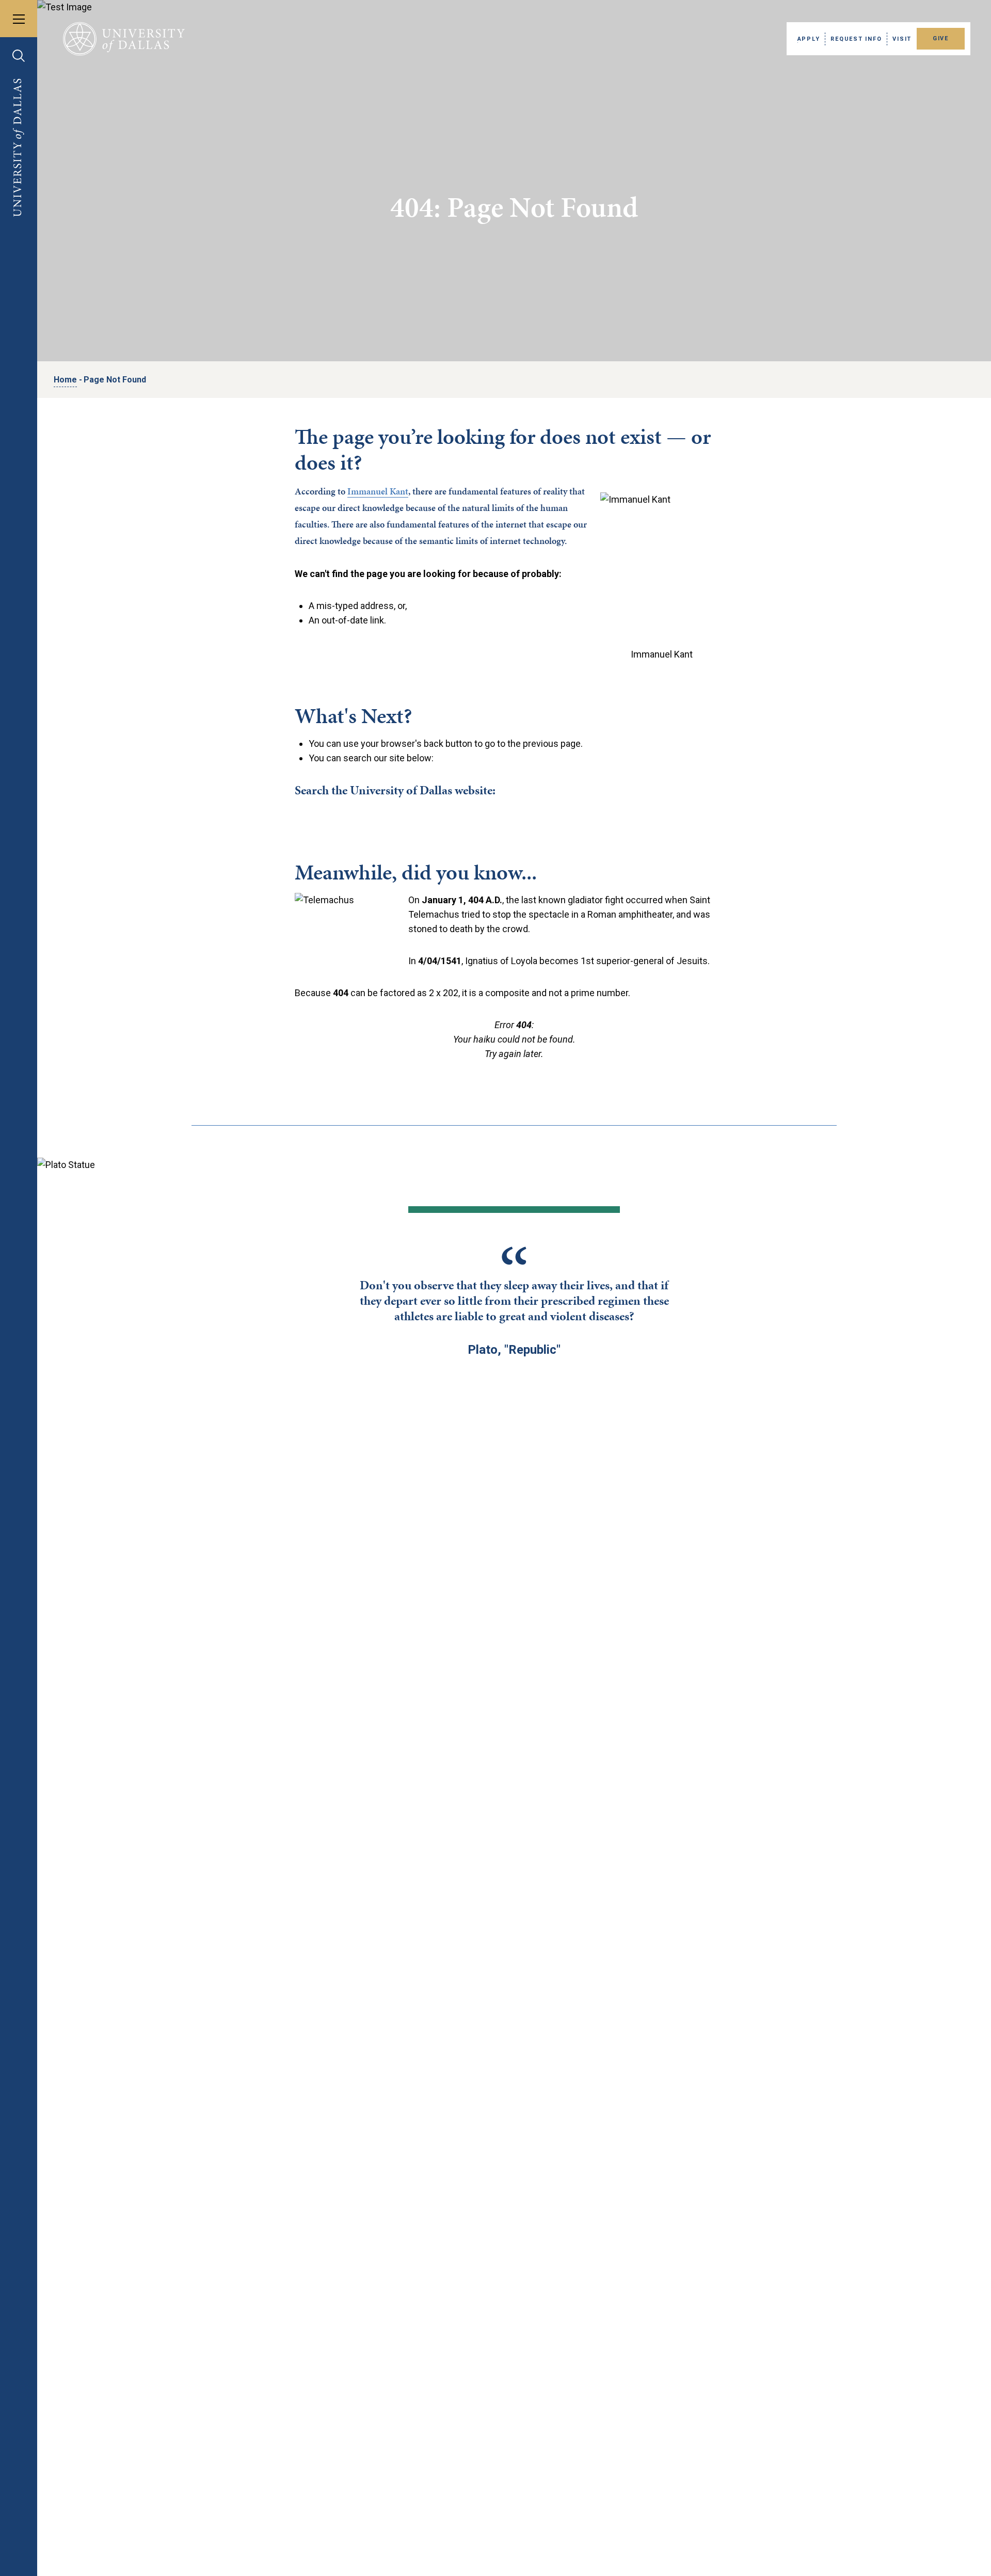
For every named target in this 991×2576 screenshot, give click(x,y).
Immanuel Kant (378, 491)
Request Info (856, 39)
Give (941, 38)
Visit (902, 39)
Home (65, 380)
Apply (809, 39)
